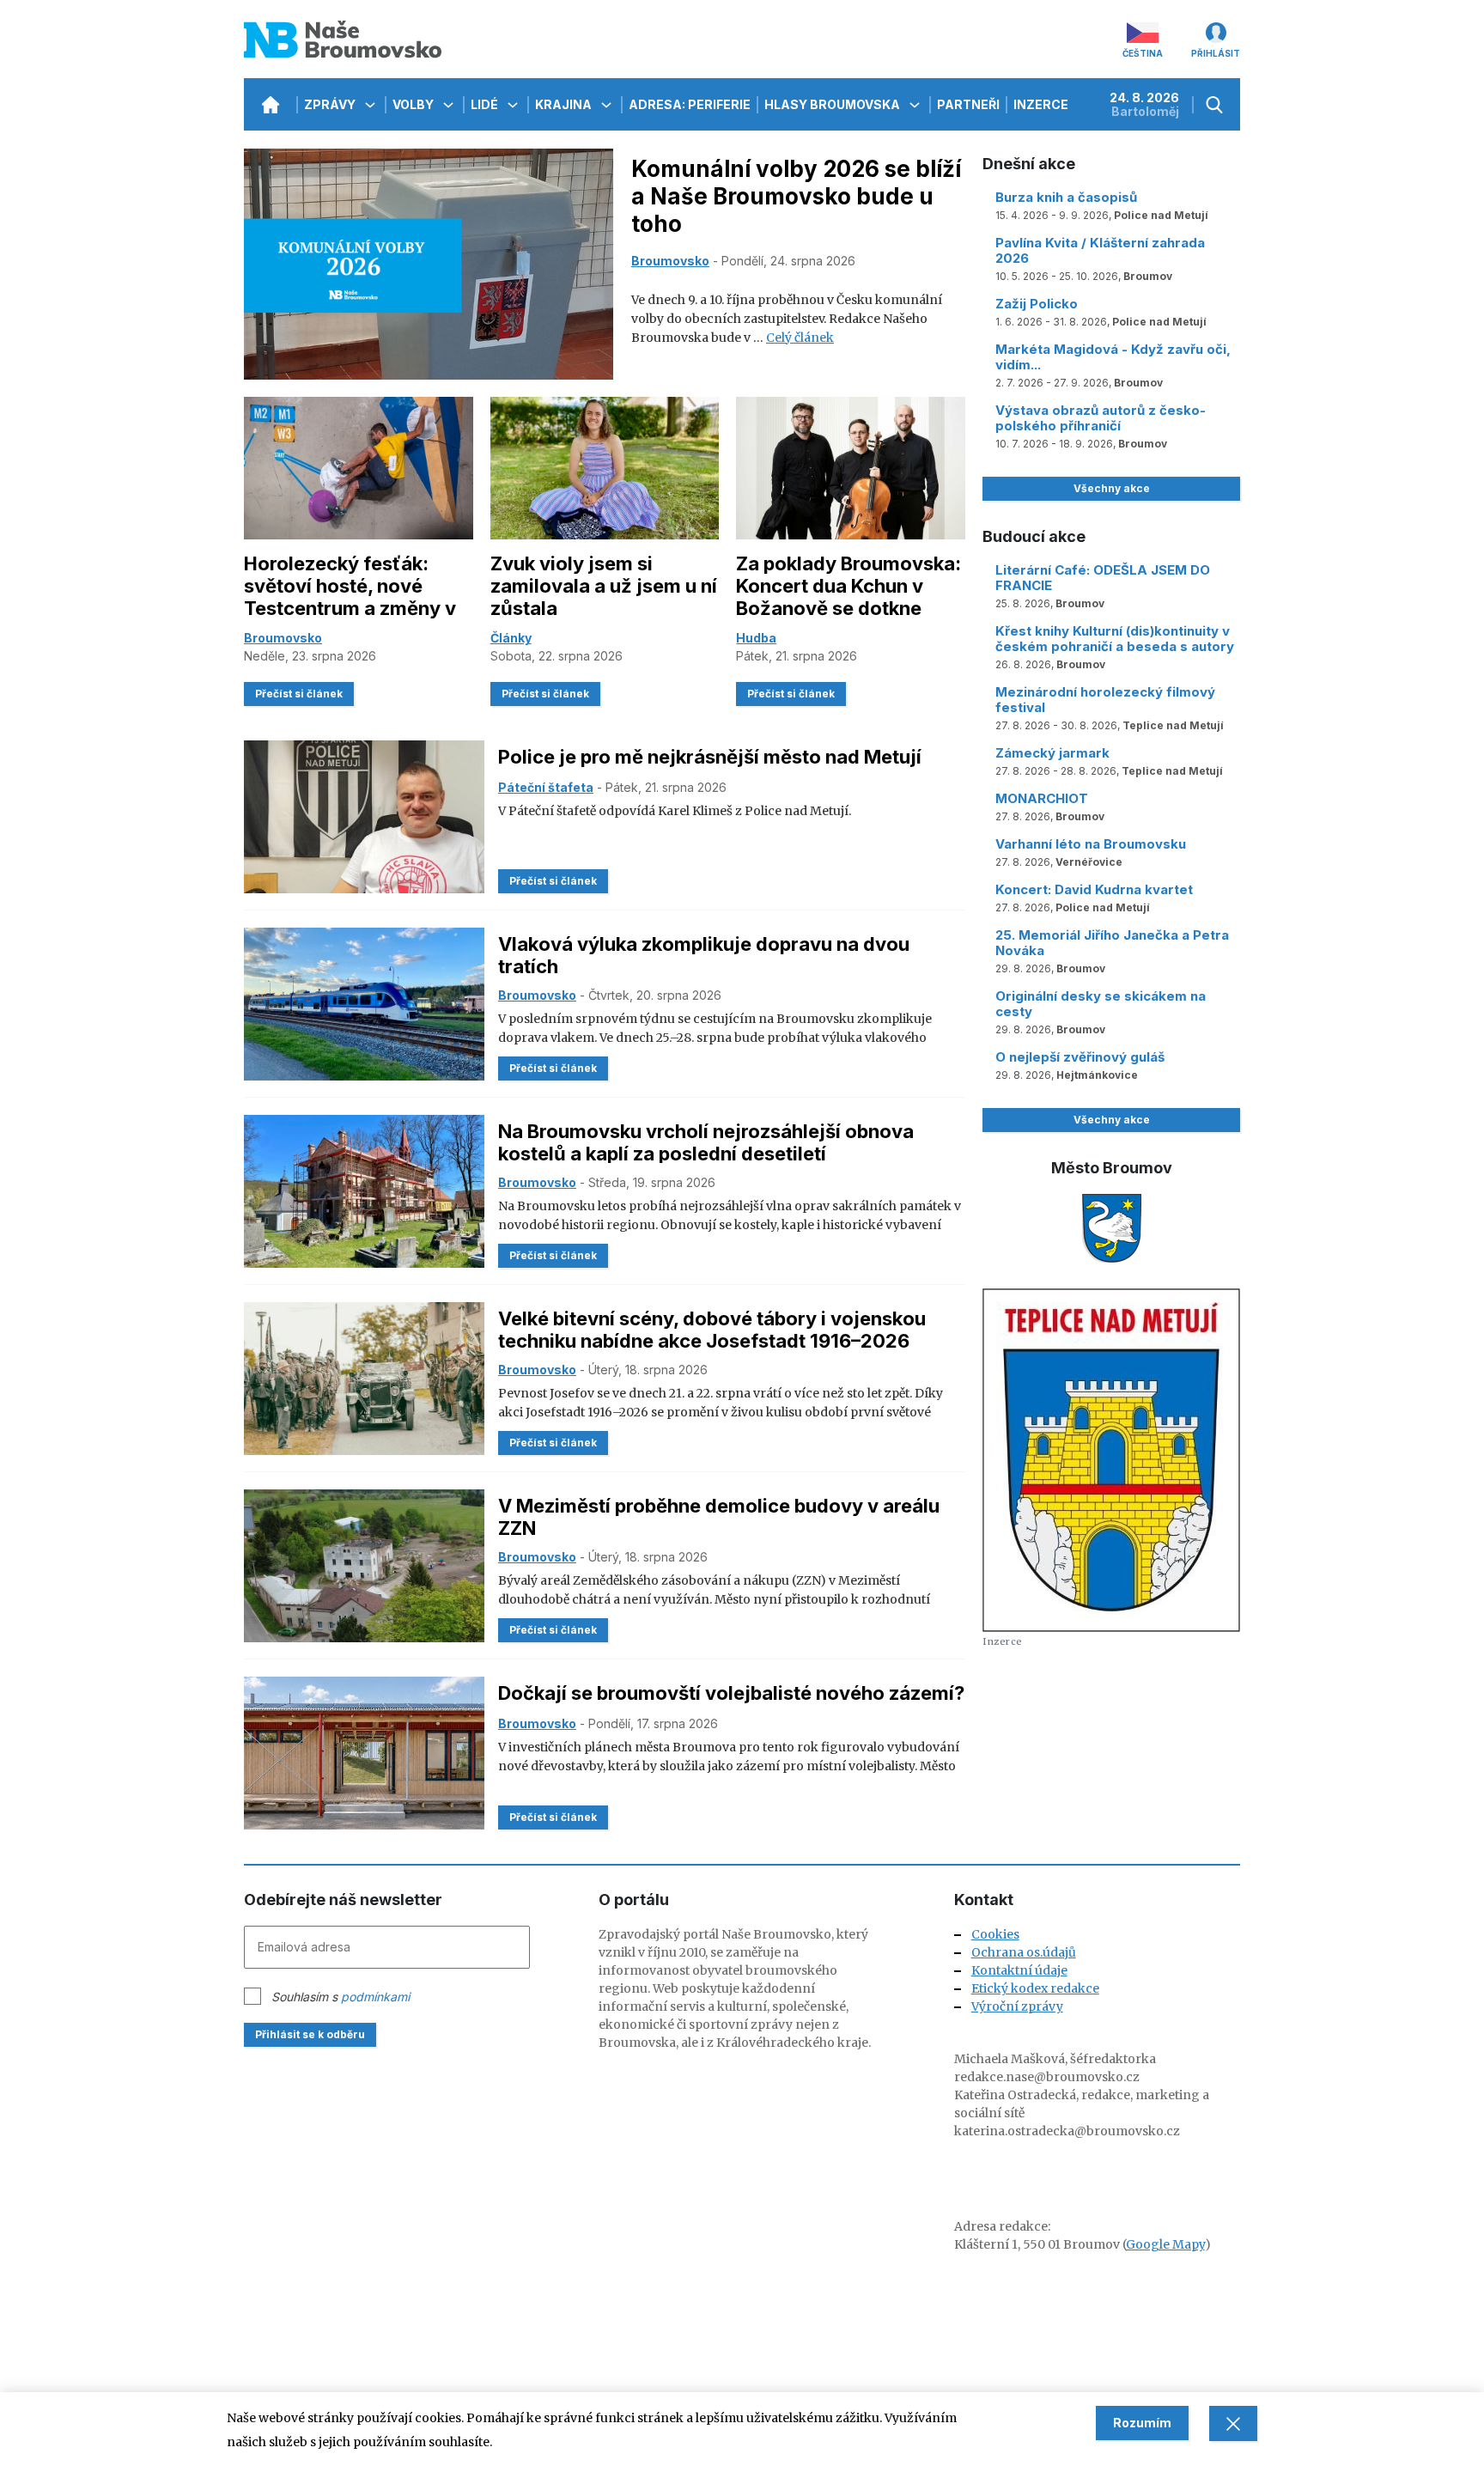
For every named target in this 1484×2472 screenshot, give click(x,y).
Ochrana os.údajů (1024, 1952)
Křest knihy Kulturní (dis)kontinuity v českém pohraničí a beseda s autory (1115, 639)
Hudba (756, 638)
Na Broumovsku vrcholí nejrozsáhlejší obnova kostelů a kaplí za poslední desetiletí (706, 1142)
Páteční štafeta (546, 787)
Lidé (486, 104)
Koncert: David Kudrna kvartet (1094, 889)
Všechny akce (1112, 488)
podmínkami (375, 1997)
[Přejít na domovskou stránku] (270, 104)
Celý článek (800, 338)
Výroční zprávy (1017, 2006)
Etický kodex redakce (1035, 1988)
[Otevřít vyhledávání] (1216, 104)
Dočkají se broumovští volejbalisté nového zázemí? (731, 1693)
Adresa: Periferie (690, 104)
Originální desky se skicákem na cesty (1101, 1004)
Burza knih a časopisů (1066, 197)
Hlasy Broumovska (833, 104)
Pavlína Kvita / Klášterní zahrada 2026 (1100, 250)
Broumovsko (670, 261)
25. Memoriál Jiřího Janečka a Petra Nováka (1112, 943)
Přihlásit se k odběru (310, 2034)
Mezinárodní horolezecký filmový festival (1105, 700)
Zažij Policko (1037, 304)
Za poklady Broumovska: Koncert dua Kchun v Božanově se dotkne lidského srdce (848, 597)
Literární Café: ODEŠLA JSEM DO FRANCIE (1103, 578)
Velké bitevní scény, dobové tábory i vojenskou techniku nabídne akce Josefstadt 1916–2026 (712, 1330)
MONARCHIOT (1042, 798)
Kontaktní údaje (1019, 1970)
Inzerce (1041, 104)
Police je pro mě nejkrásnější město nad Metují (710, 757)
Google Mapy (1165, 2244)
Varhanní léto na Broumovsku (1091, 844)
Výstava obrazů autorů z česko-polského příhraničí (1101, 418)
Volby (414, 104)
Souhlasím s (341, 1997)
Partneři (968, 104)
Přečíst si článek (299, 694)
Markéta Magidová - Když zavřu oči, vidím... (1113, 357)
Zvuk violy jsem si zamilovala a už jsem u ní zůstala (604, 586)
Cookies (995, 1934)
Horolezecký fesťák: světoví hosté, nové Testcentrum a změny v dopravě (350, 597)
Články (511, 638)
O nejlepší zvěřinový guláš (1080, 1057)
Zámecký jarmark (1052, 753)
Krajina (565, 104)
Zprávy (331, 104)
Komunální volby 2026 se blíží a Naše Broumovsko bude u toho (796, 196)
